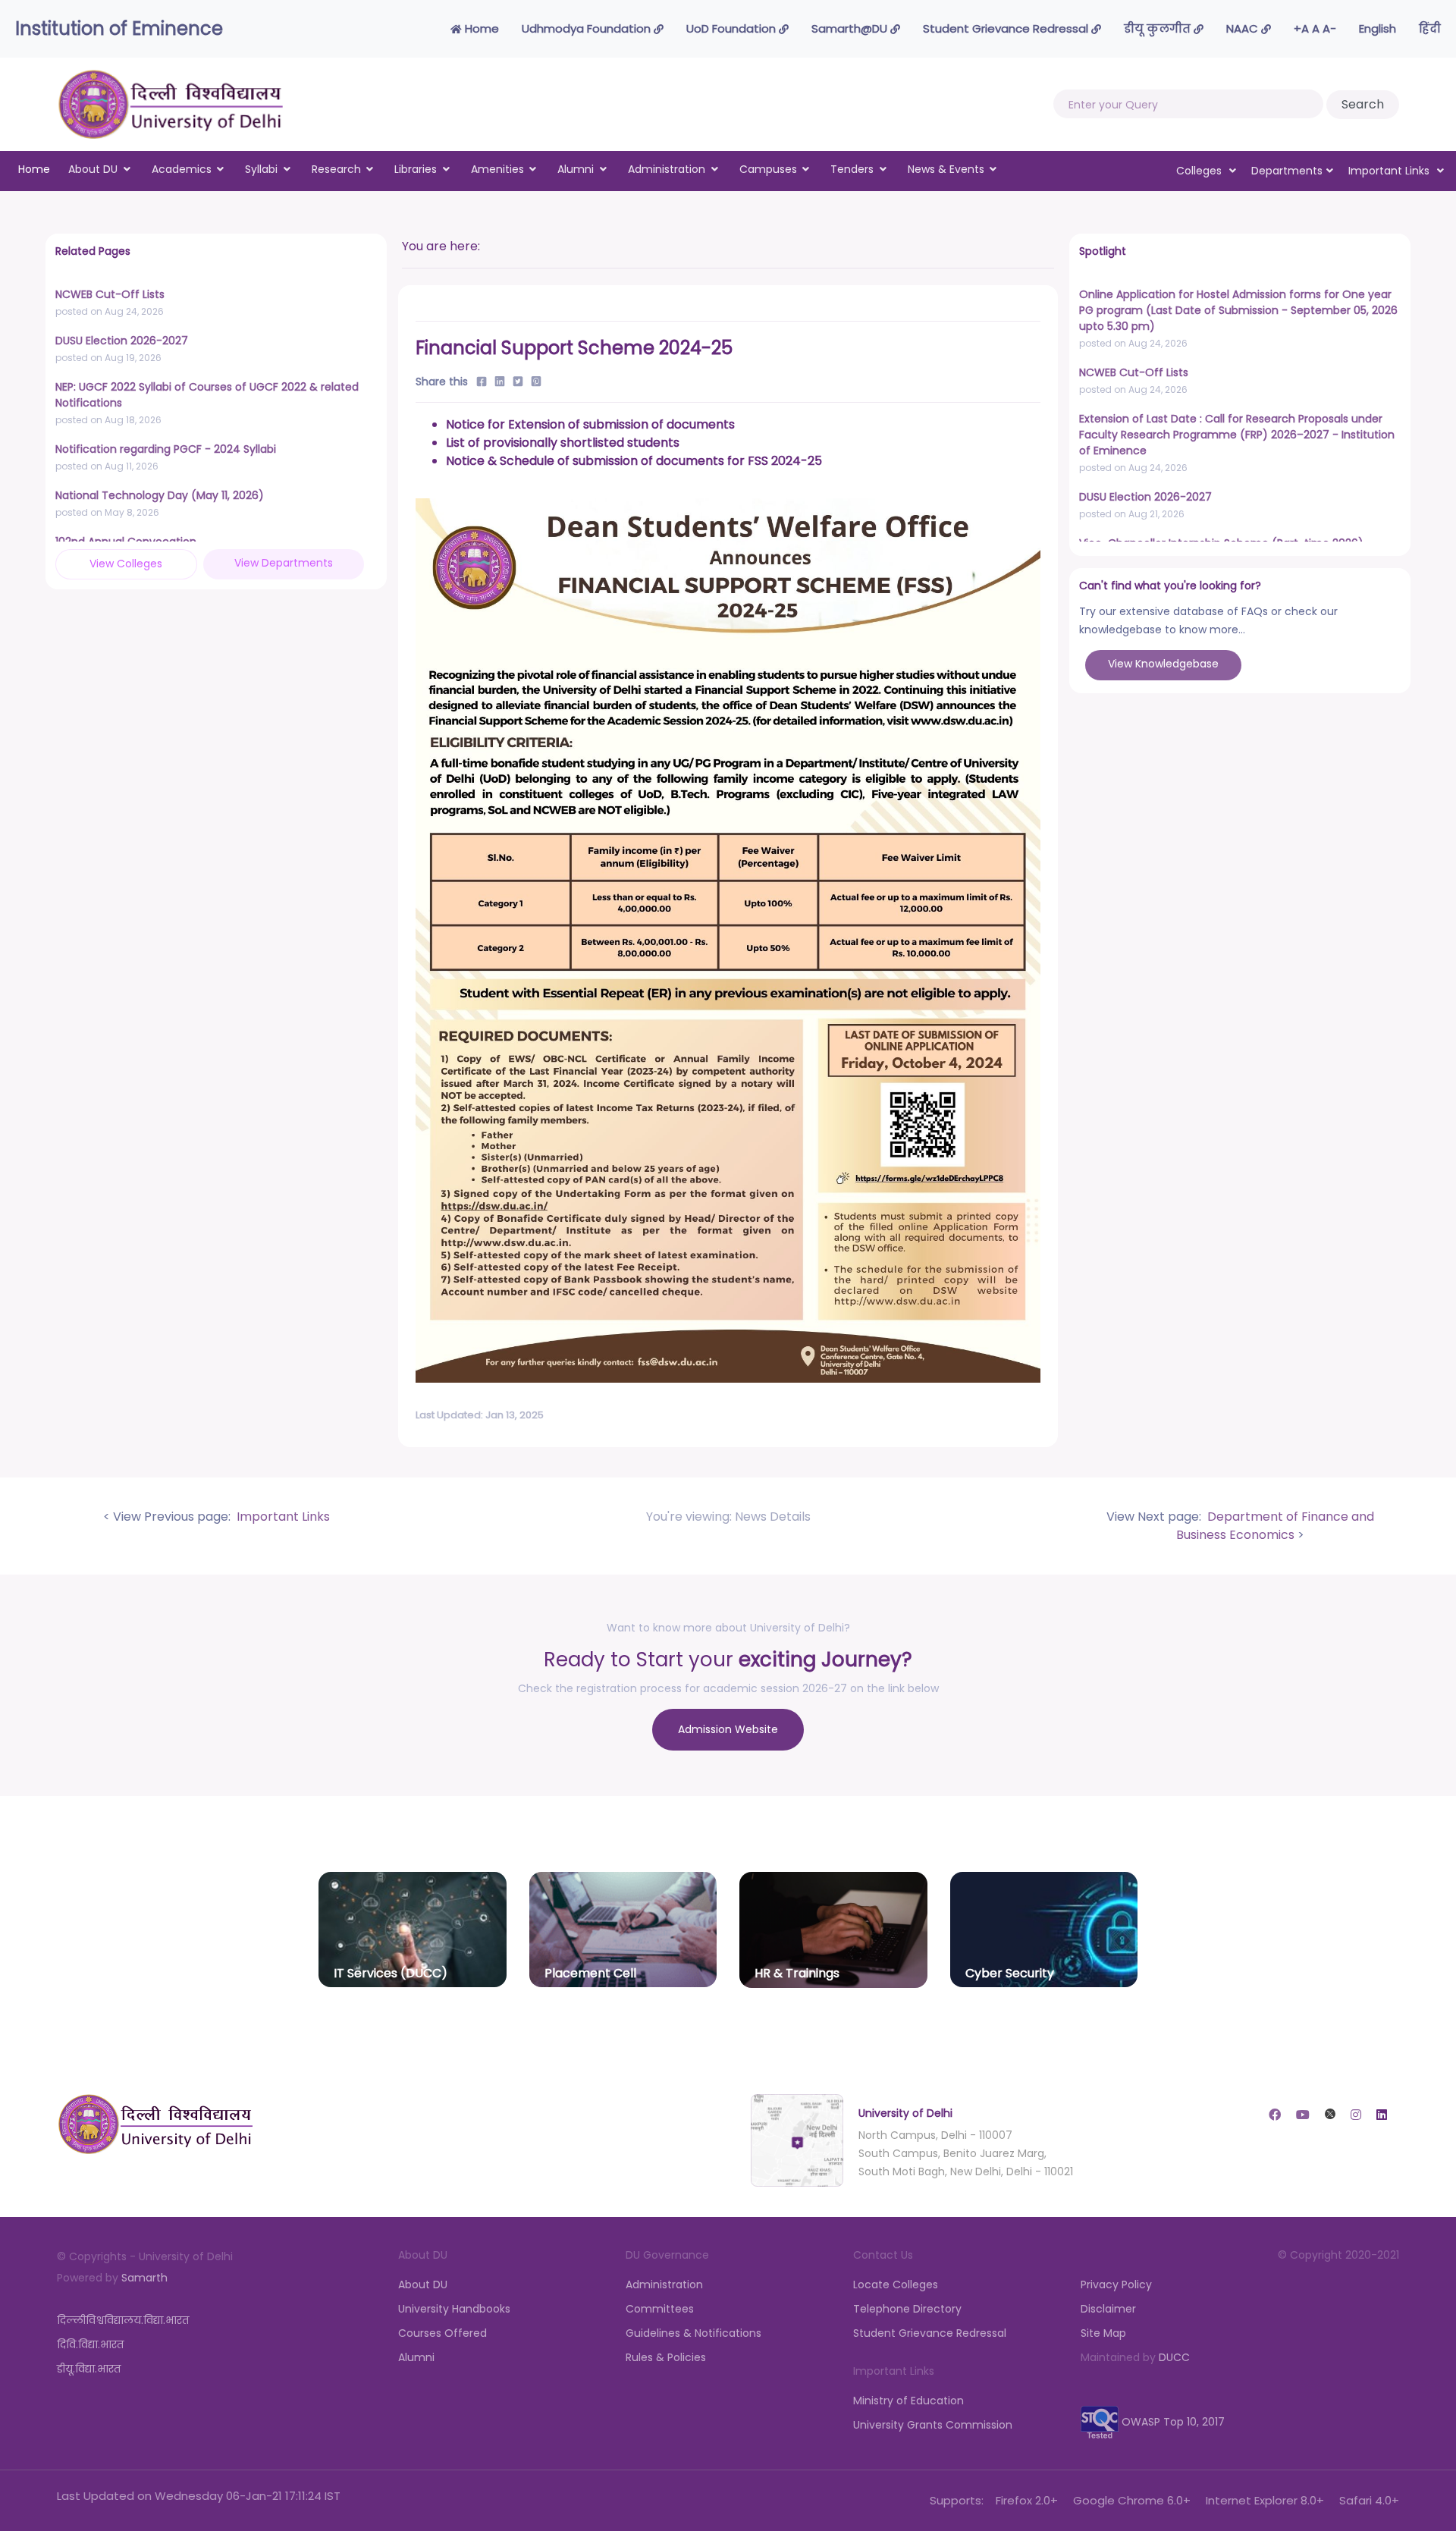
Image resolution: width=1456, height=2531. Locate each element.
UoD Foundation (733, 28)
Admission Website (728, 1729)
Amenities (497, 169)
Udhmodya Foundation (588, 28)
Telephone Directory (907, 2309)
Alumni (576, 169)
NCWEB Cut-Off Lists (110, 294)
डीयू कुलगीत (1159, 28)
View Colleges (126, 564)
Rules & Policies (666, 2357)
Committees (660, 2309)
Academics (182, 169)
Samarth (144, 2278)
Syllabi (261, 169)
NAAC (1244, 28)
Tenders (852, 169)
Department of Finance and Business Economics (1275, 1526)
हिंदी (1430, 28)
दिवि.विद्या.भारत (90, 2344)
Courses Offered (442, 2333)
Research (336, 169)
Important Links (282, 1517)
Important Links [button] (1390, 171)
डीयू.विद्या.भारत (89, 2369)
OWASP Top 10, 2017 (1172, 2422)
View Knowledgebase (1163, 664)
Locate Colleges (896, 2284)
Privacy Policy (1116, 2284)
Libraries (416, 169)
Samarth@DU (851, 28)
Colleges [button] (1200, 171)
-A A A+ (1315, 28)
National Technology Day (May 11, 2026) (160, 495)
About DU (93, 169)
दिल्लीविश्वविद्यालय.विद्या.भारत (123, 2320)
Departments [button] (1287, 171)
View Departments (284, 563)
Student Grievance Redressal (1007, 28)
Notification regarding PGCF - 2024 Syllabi (166, 449)
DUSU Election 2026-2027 (122, 341)
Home (480, 28)
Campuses (768, 169)
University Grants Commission (933, 2425)
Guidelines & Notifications (693, 2333)
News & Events (946, 169)
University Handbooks (454, 2309)
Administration (667, 169)
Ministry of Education (908, 2401)
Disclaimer (1108, 2309)
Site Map (1103, 2333)
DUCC (1174, 2357)
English (1378, 28)
